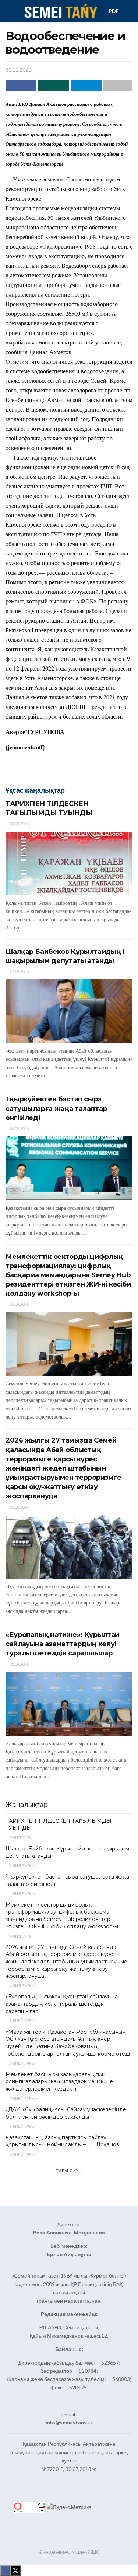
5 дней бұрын (24, 2021)
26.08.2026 (19, 1128)
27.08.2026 (19, 971)
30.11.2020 (18, 70)
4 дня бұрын (22, 1893)
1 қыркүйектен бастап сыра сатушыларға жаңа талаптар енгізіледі (56, 1108)
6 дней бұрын (24, 2126)
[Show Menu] (9, 11)
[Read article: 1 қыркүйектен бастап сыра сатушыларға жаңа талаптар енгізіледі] (69, 1168)
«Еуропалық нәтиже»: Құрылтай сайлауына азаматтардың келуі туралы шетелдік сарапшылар (62, 1644)
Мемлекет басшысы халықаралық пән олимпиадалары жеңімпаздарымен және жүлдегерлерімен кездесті (59, 2082)
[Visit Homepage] (60, 11)
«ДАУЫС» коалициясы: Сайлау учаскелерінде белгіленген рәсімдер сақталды (66, 2113)
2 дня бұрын (22, 1838)
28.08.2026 (19, 823)
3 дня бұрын (22, 1865)
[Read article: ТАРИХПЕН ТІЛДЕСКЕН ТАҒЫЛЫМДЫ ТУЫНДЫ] (69, 864)
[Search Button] (129, 11)
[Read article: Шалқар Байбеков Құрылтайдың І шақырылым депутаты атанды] (69, 1011)
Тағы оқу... (69, 2170)
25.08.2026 (19, 1664)
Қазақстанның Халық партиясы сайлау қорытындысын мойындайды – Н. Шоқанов (62, 2141)
